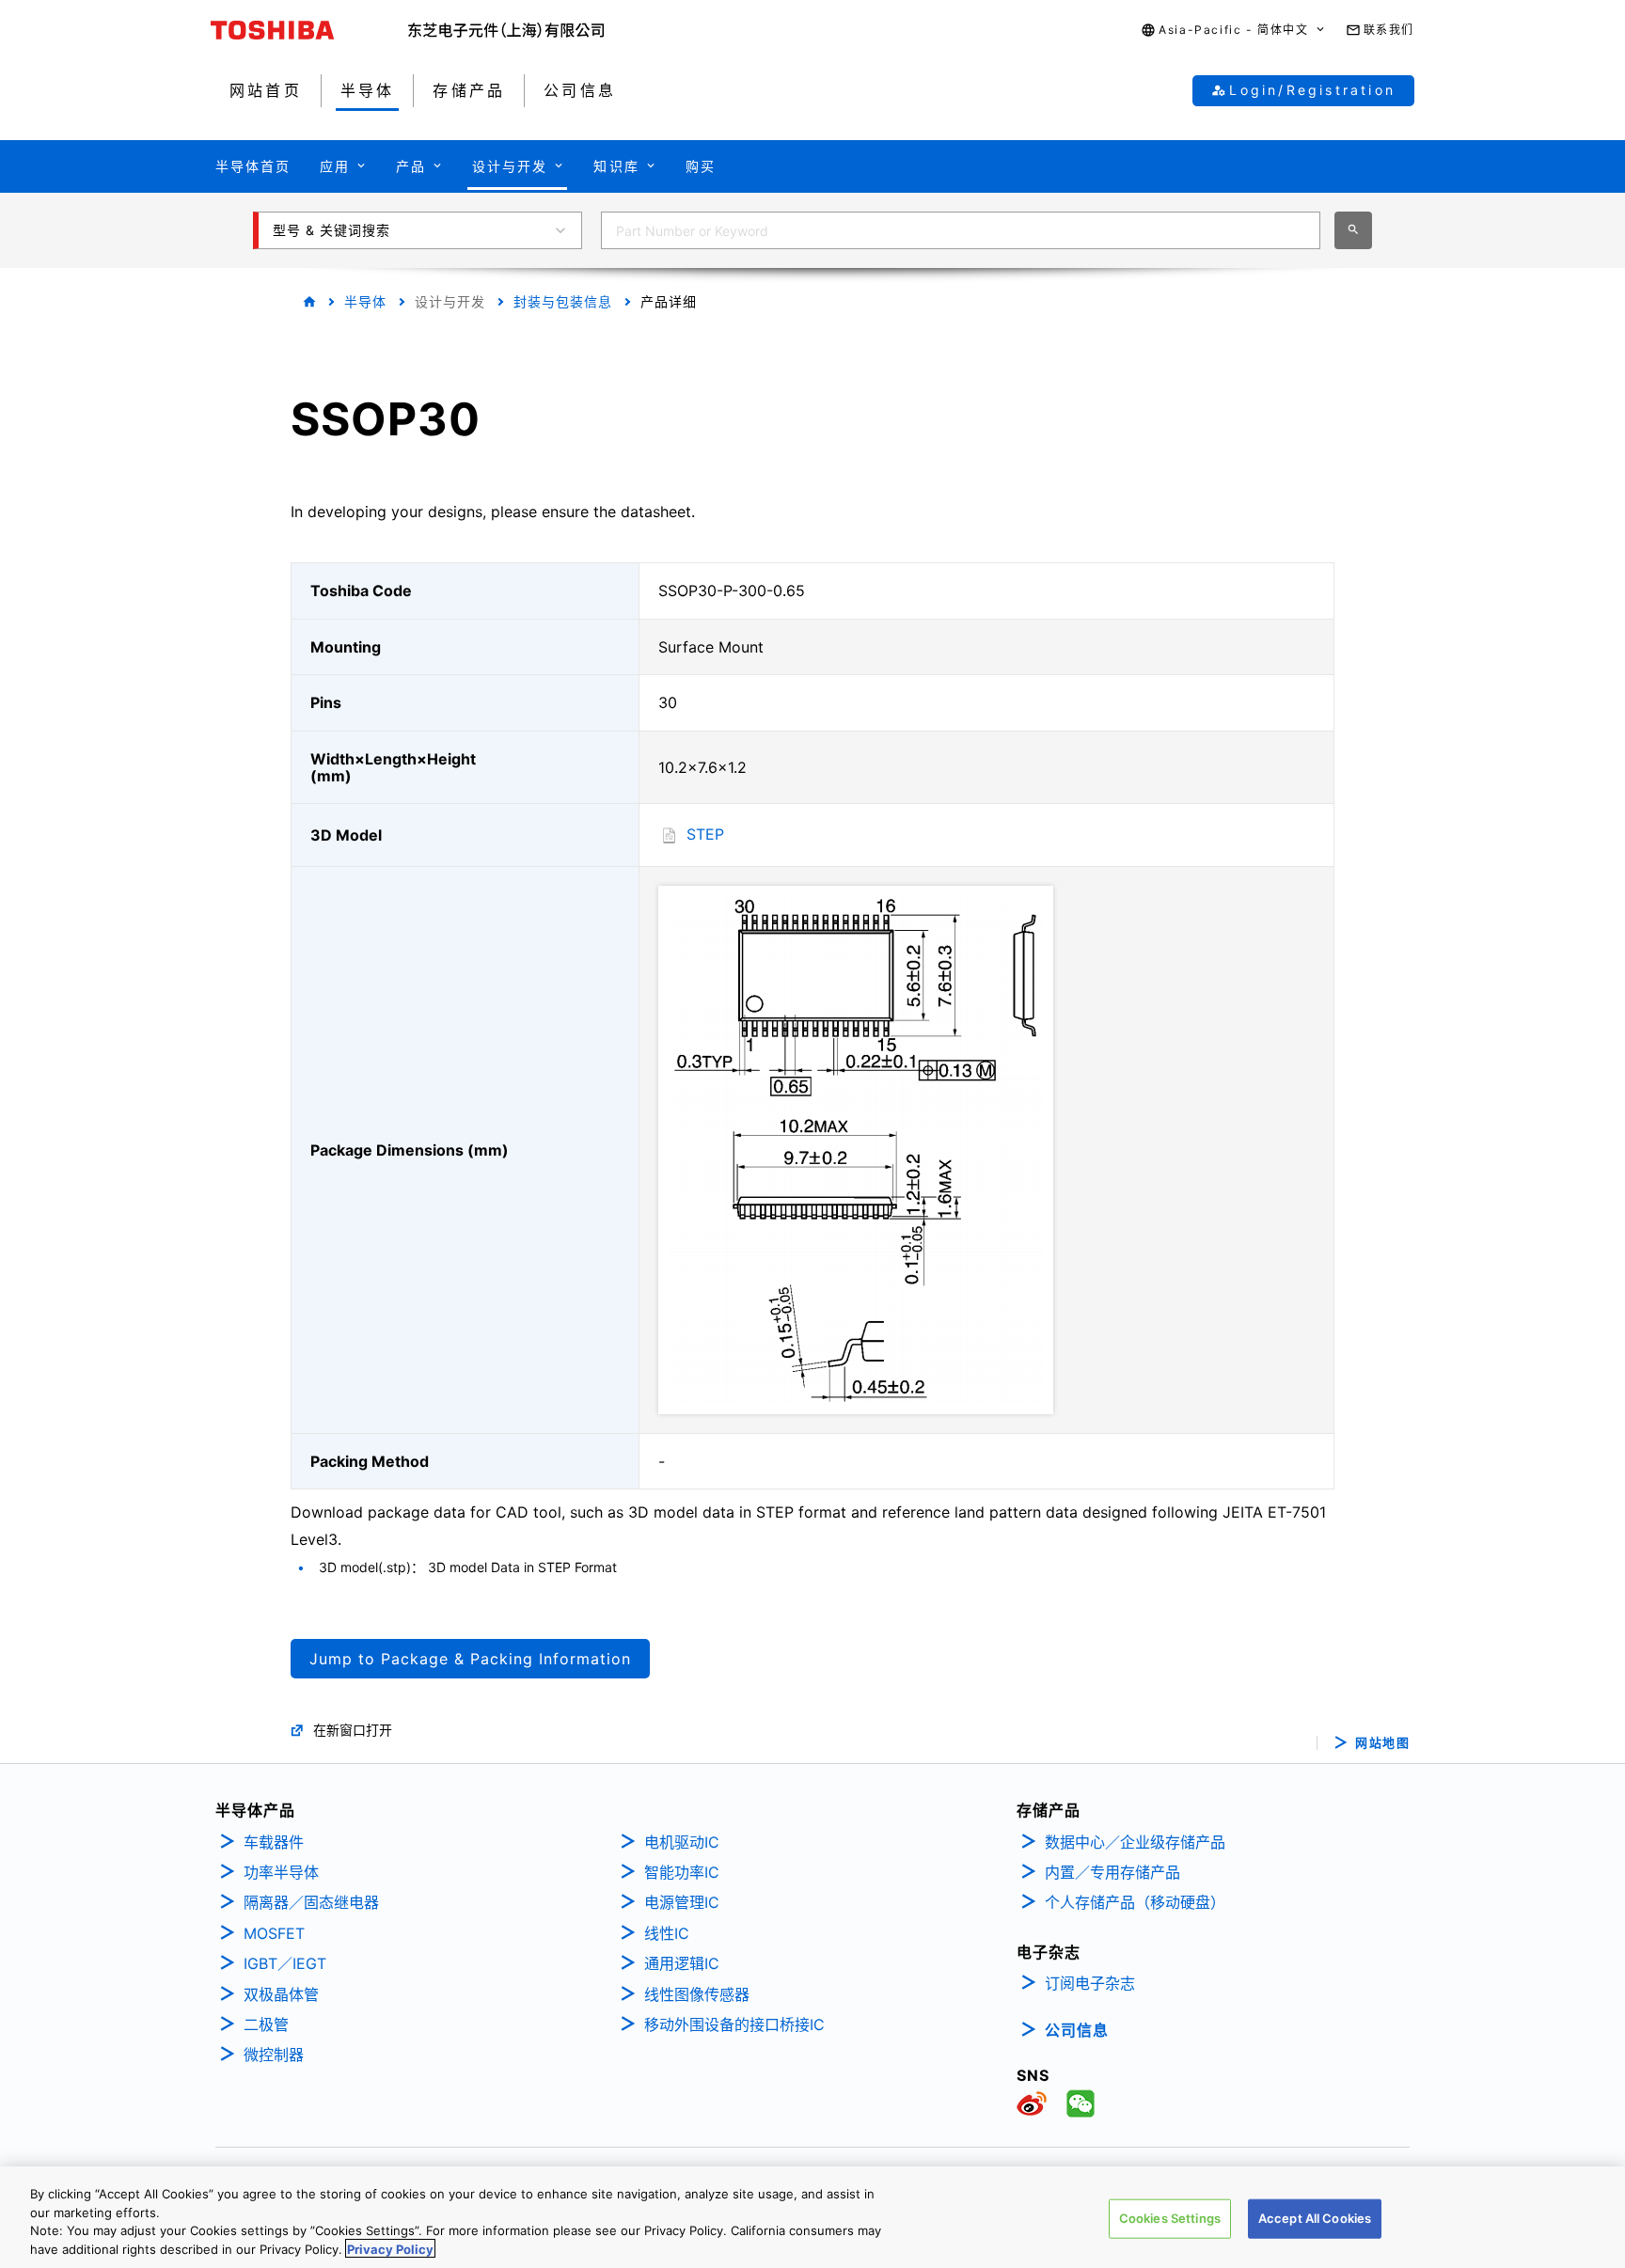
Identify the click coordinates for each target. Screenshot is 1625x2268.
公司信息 (1077, 2030)
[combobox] (961, 230)
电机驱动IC (682, 1842)
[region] (812, 2217)
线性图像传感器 (697, 1994)
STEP (705, 834)
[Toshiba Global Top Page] (309, 30)
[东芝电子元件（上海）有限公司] (506, 30)
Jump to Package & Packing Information (470, 1659)
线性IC (667, 1933)
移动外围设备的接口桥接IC (734, 2024)
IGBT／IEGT (285, 1963)
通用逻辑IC (682, 1963)
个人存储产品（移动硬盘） (1135, 1902)
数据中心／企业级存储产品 (1135, 1842)
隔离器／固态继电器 (311, 1902)
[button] (1233, 31)
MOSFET (274, 1933)
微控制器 (274, 2055)
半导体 (365, 301)
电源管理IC (682, 1902)
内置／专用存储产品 (1112, 1872)
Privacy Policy (390, 2248)
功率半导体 (281, 1872)
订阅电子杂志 (1090, 1983)
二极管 (266, 2024)
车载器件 (274, 1842)
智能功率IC (682, 1872)
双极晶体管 (281, 1994)
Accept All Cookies (1315, 2218)
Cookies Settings (1170, 2218)
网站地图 (1382, 1743)
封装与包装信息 (563, 301)
